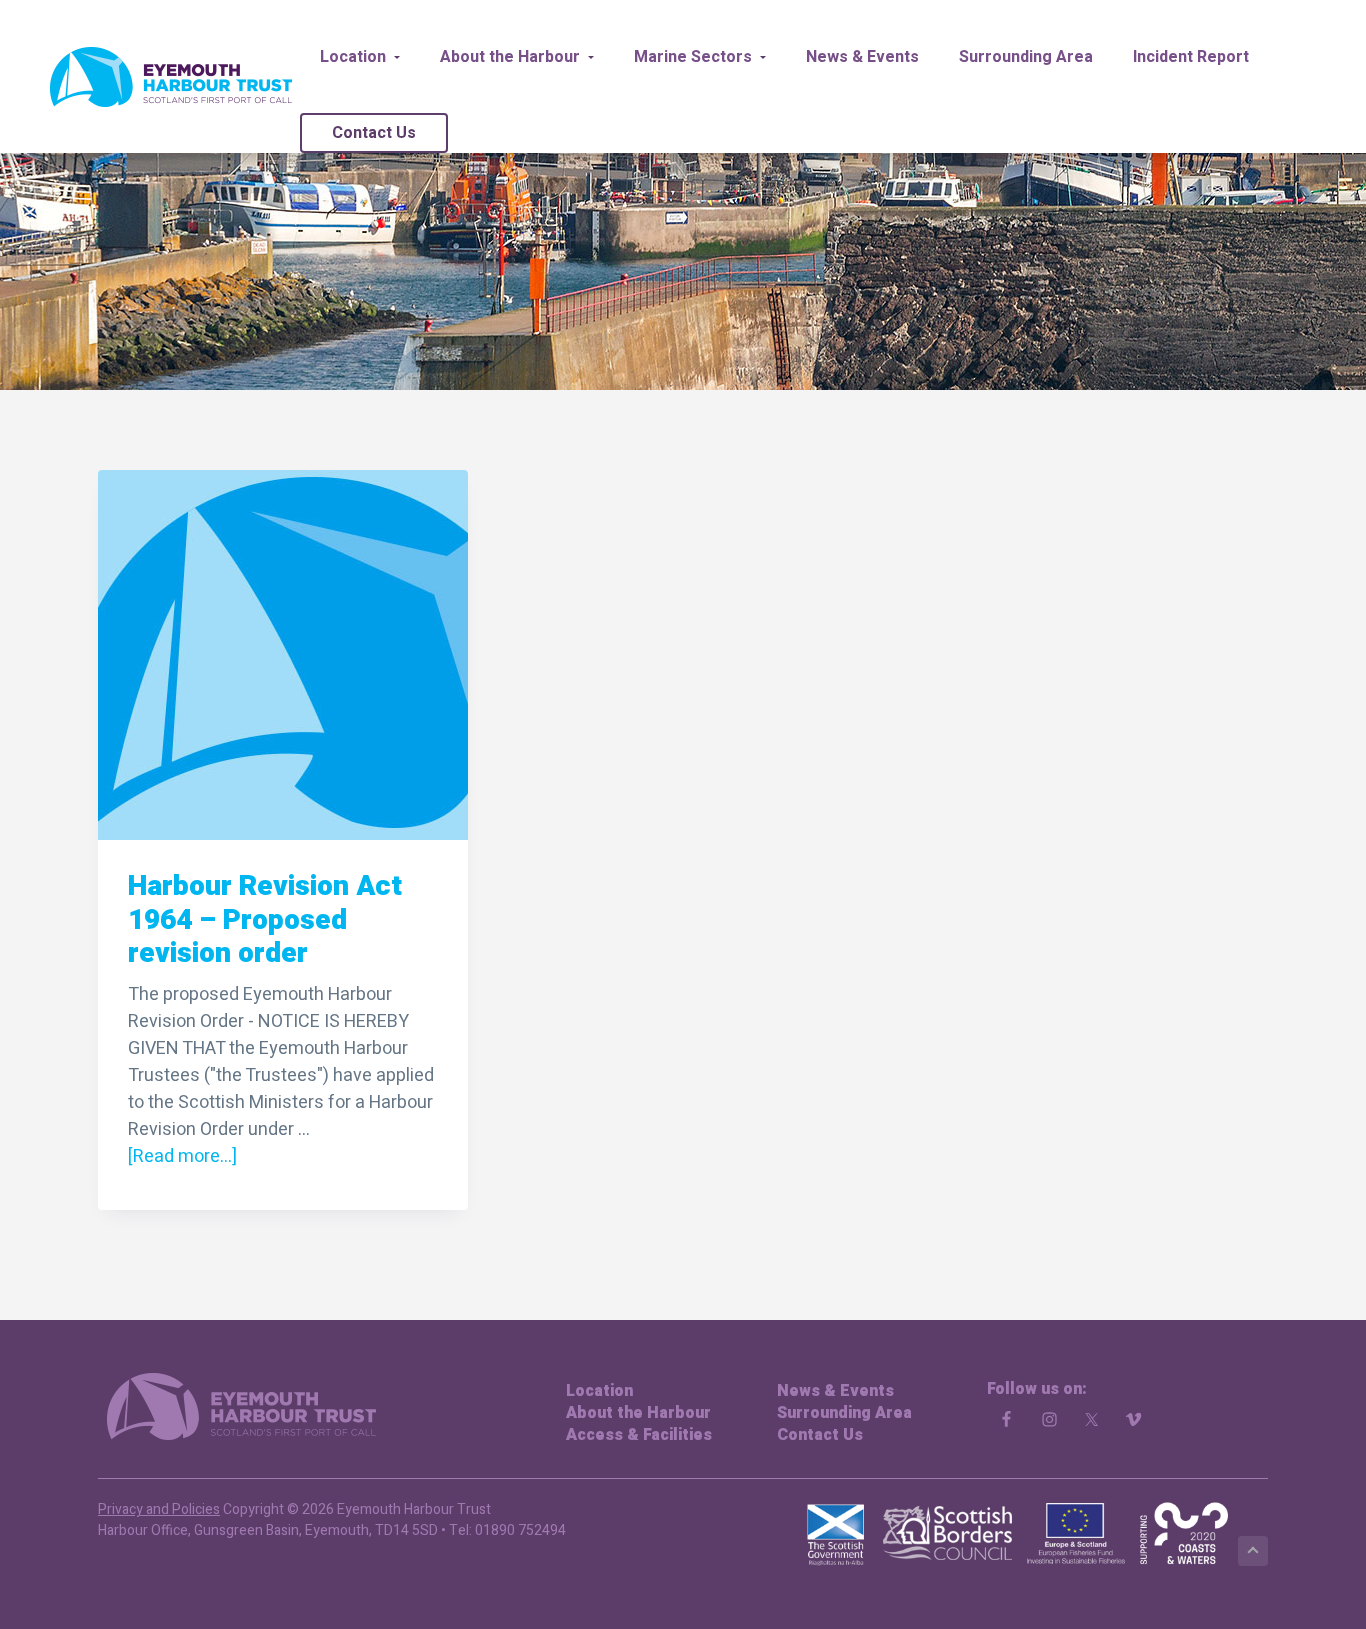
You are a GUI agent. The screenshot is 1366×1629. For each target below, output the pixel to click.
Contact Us (820, 1435)
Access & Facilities (639, 1435)
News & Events (835, 1391)
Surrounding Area (844, 1413)
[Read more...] (182, 1156)
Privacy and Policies (159, 1509)
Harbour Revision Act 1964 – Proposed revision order (265, 920)
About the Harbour (638, 1413)
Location (599, 1391)
